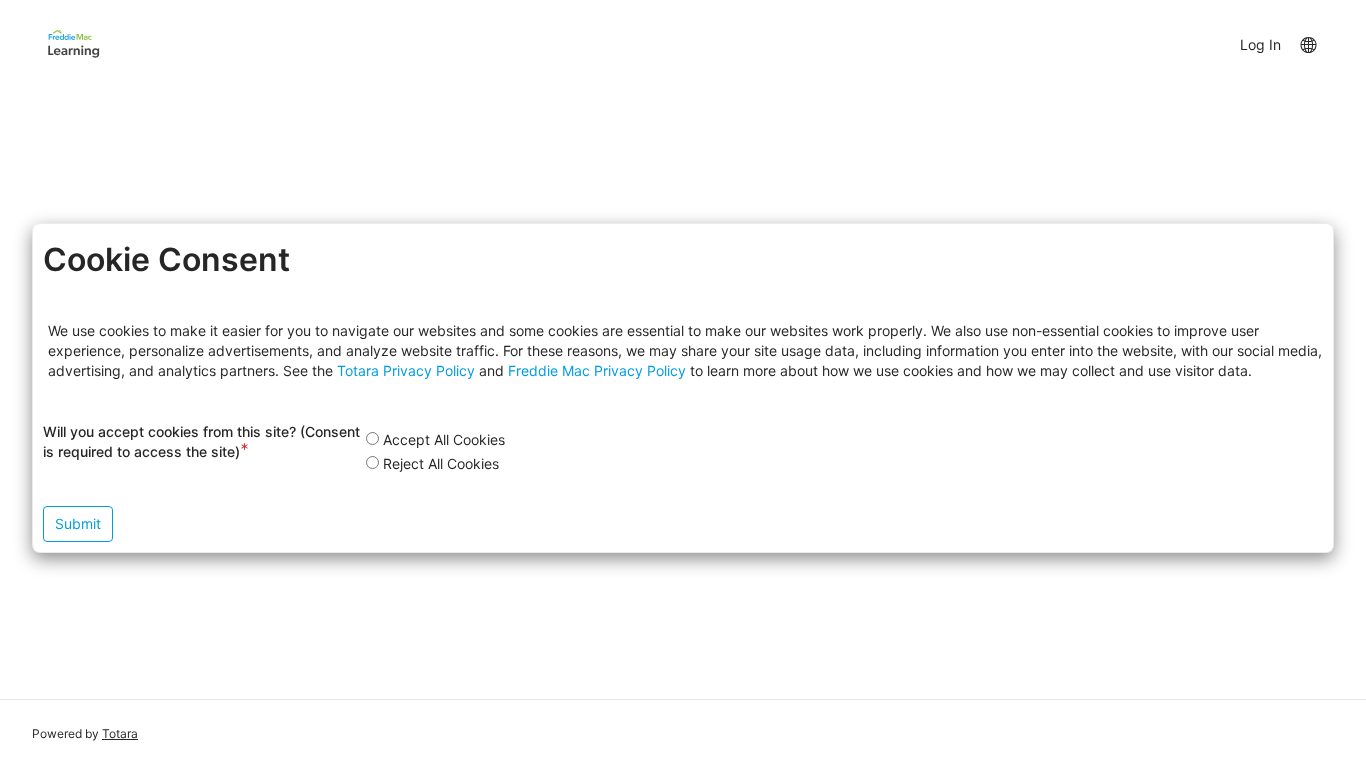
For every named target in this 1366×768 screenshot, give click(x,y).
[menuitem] (1307, 44)
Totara (120, 733)
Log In (1260, 44)
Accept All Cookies (444, 439)
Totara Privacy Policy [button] (406, 370)
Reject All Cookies (441, 463)
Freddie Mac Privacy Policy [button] (597, 370)
